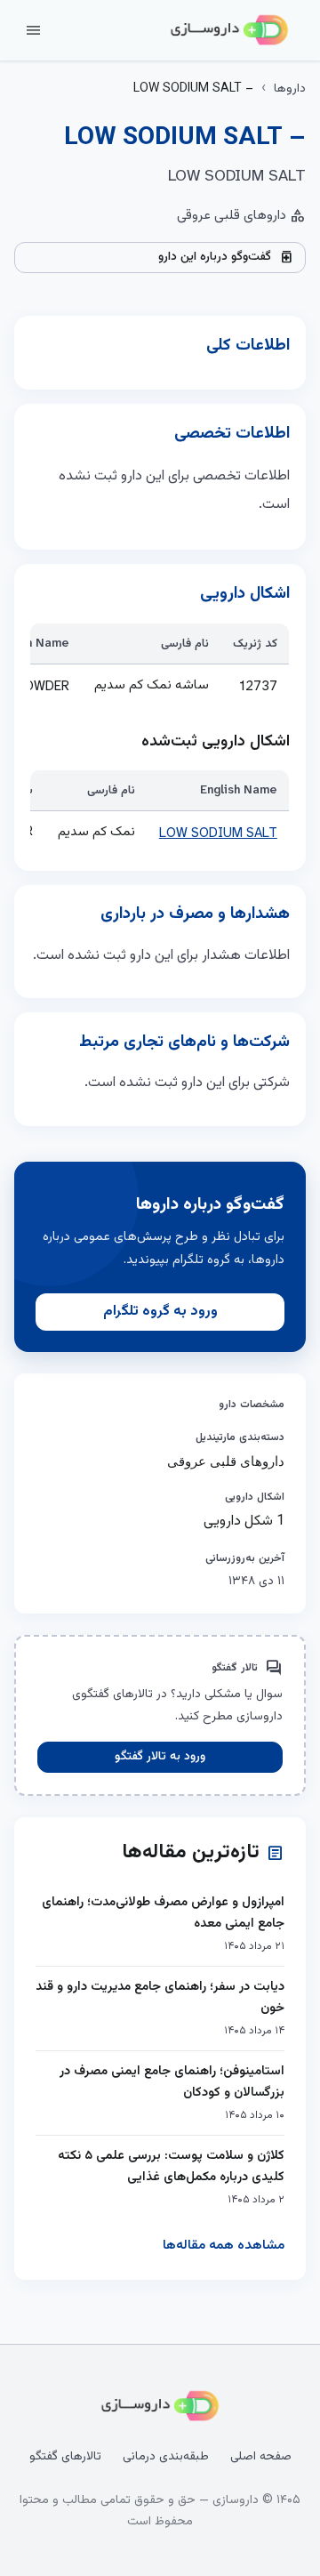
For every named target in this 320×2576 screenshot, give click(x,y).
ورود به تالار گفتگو (160, 1757)
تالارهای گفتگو (65, 2457)
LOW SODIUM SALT (218, 833)
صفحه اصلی (261, 2457)
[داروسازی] (229, 30)
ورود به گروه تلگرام (160, 1312)
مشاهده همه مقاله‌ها (224, 2246)
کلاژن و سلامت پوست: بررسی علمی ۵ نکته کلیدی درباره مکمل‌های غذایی (171, 2166)
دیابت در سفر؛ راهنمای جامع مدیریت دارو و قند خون (160, 1997)
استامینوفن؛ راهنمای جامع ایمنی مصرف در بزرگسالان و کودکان (172, 2082)
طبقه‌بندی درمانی (166, 2457)
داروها (290, 89)
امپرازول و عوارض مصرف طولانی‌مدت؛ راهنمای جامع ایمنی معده (163, 1913)
